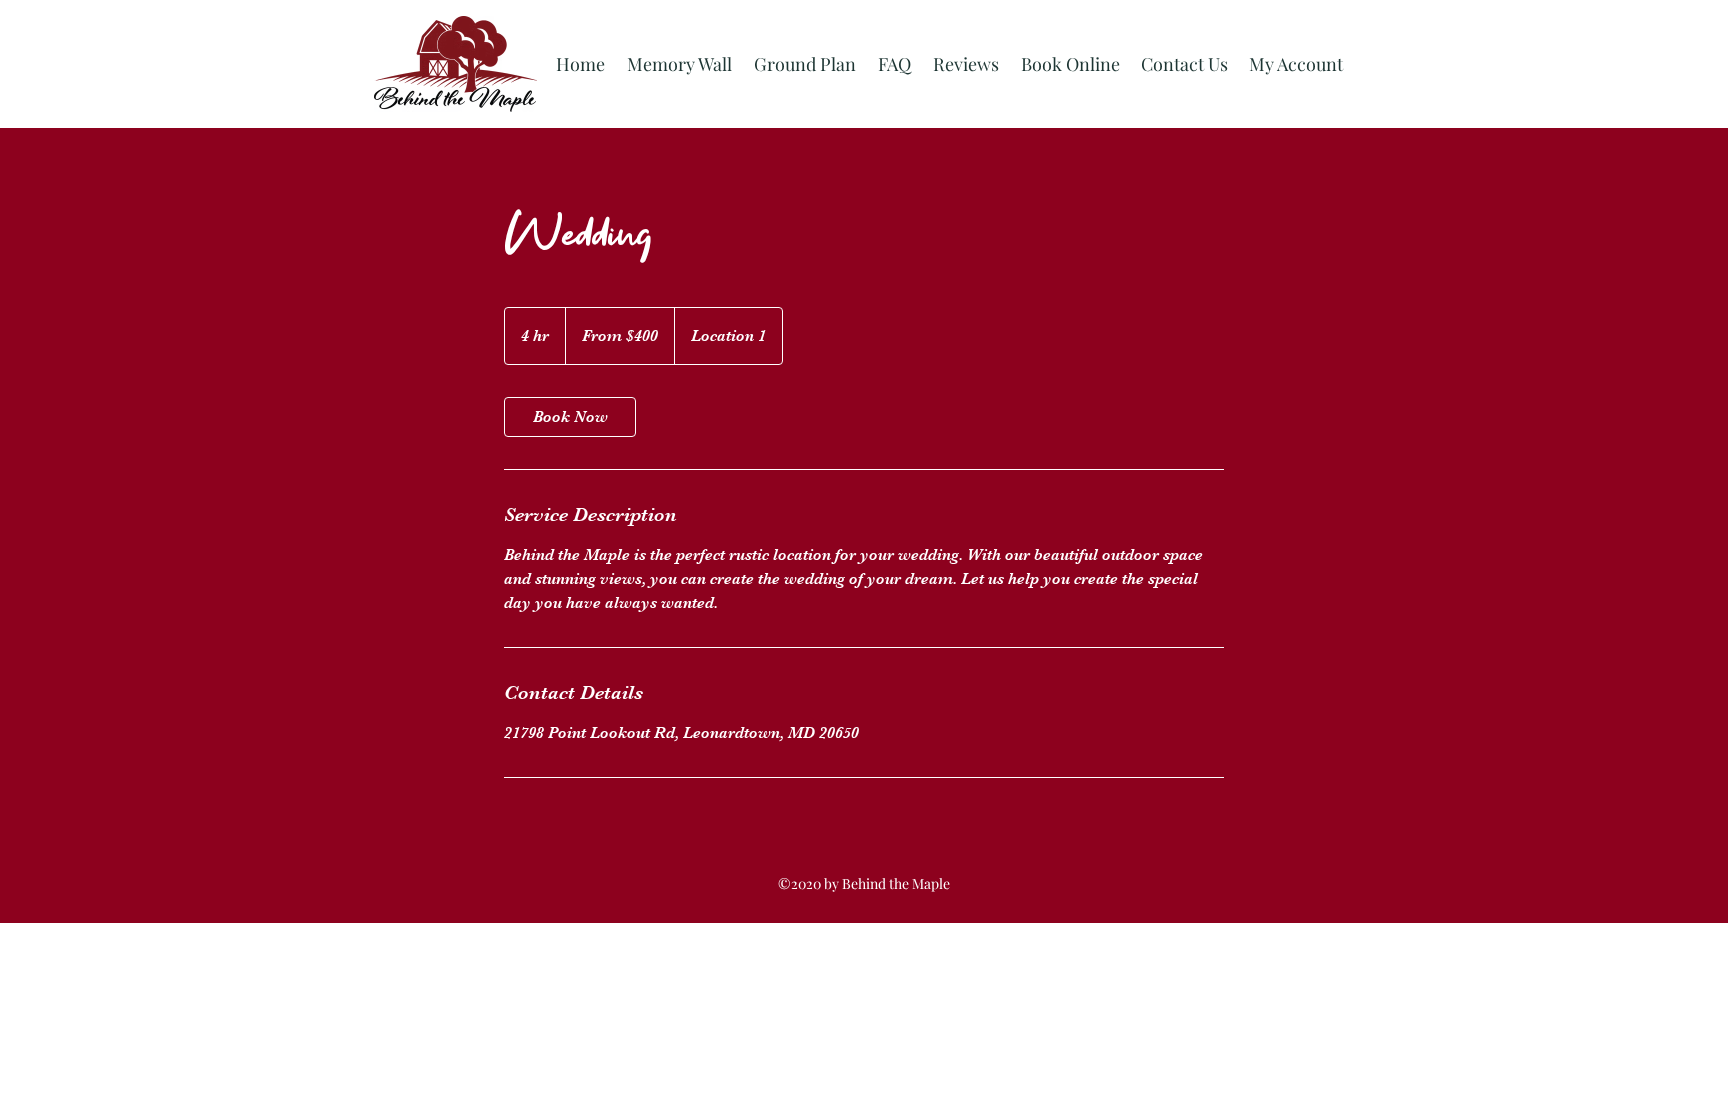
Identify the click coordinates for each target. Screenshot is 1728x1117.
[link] (570, 417)
